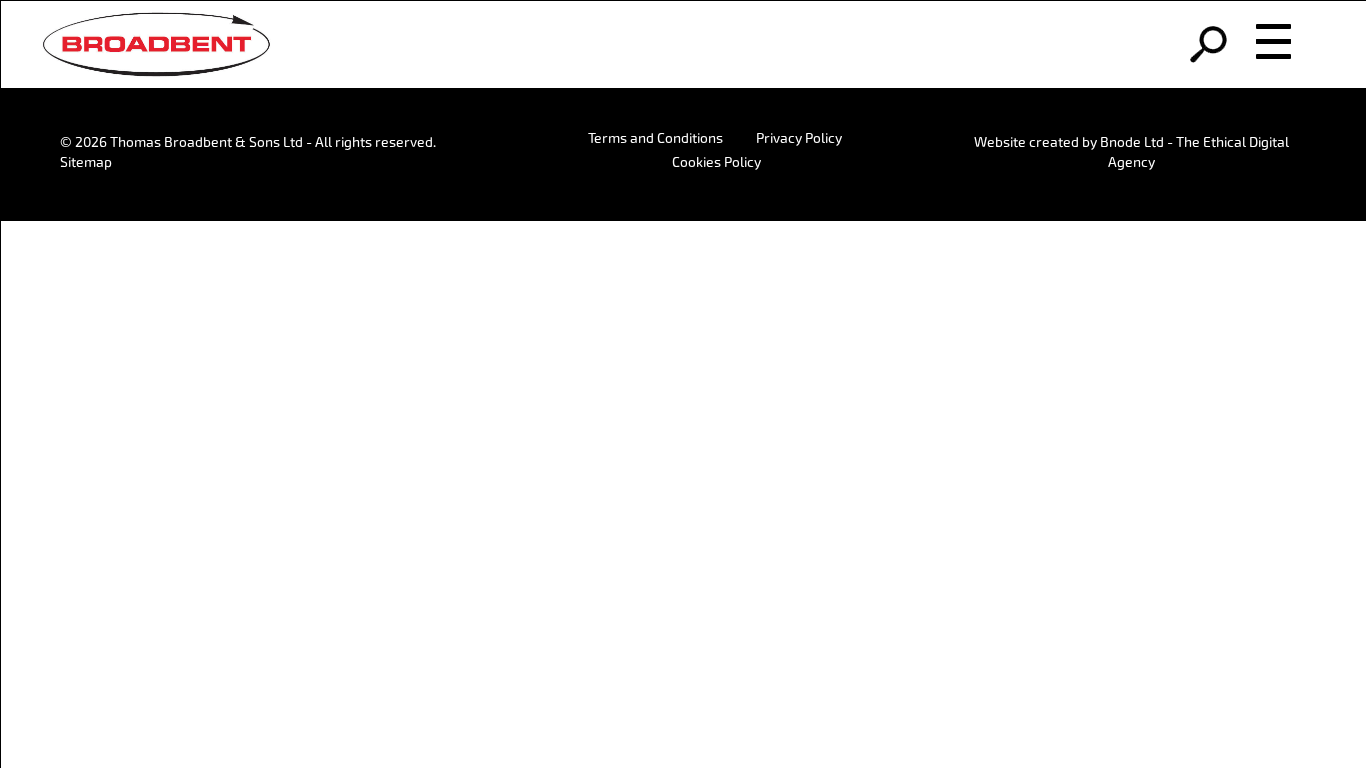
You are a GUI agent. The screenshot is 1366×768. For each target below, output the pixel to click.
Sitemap (86, 162)
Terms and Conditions (655, 138)
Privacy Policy (799, 138)
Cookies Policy (716, 162)
